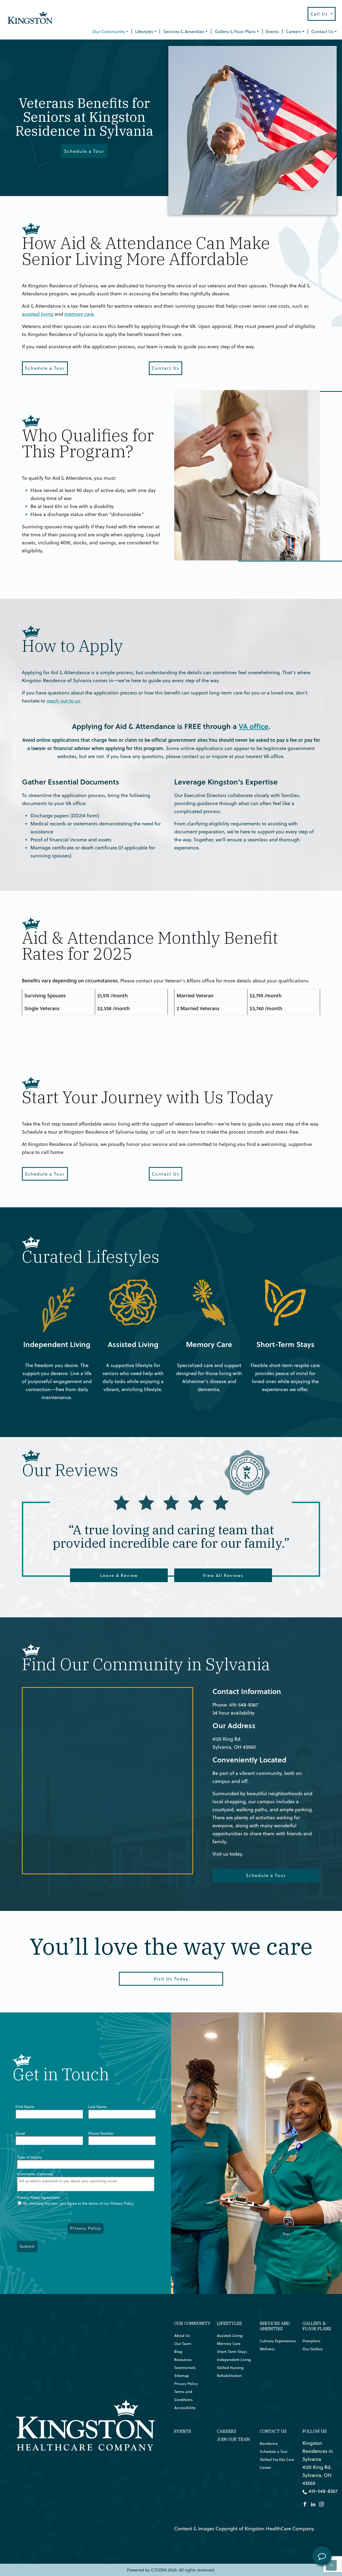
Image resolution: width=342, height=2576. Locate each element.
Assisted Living (114, 1283)
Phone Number (103, 2133)
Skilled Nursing (230, 2368)
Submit (27, 2246)
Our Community (109, 32)
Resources (183, 2360)
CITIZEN (159, 2570)
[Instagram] (321, 2503)
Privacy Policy (86, 2228)
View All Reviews (223, 1575)
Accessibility (185, 2408)
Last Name (99, 2107)
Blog (178, 2352)
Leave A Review (119, 1575)
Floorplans (311, 2341)
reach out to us (63, 701)
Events (272, 32)
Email (22, 2133)
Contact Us (322, 32)
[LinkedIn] (313, 2503)
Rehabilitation (229, 2376)
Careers (294, 32)
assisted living (38, 314)
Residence (269, 2444)
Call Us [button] (320, 14)
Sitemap (182, 2376)
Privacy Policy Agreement (38, 2198)
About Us (182, 2336)
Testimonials (185, 2368)
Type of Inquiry (29, 2157)
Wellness (267, 2349)
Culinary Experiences (278, 2341)
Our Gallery (313, 2349)
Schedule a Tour (84, 151)
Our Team (183, 2344)
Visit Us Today (171, 1979)
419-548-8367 (244, 1705)
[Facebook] (305, 2503)
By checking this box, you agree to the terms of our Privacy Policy (78, 2203)
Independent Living (44, 1283)
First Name (27, 2107)
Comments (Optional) (35, 2174)
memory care (79, 314)
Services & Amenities (184, 32)
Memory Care (189, 1283)
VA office (254, 726)
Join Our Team (233, 2439)
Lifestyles (144, 32)
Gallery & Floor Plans (235, 32)
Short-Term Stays (269, 1283)
